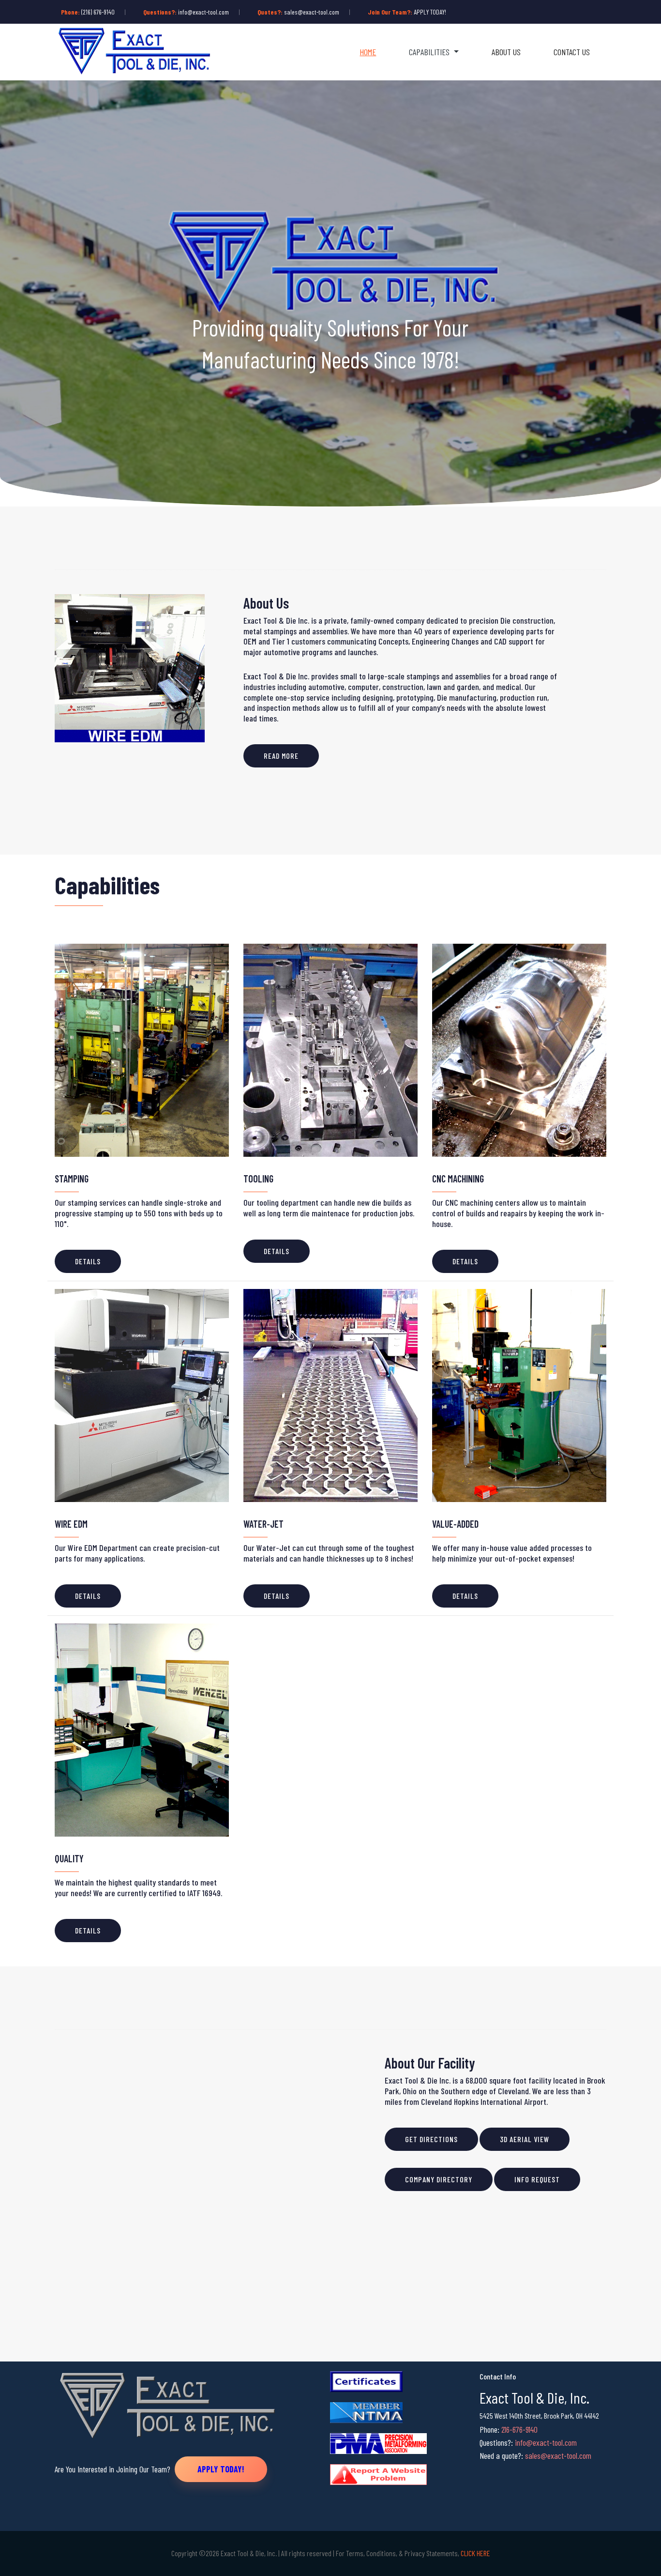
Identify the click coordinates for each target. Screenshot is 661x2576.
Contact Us (572, 52)
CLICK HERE (475, 2553)
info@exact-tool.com (203, 12)
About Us (506, 52)
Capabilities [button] (430, 52)
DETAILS (88, 1261)
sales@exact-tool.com (312, 12)
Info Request (537, 2179)
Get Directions (431, 2139)
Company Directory (439, 2179)
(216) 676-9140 (98, 12)
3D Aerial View (525, 2139)
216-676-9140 (519, 2429)
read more (281, 756)
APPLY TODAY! (430, 12)
